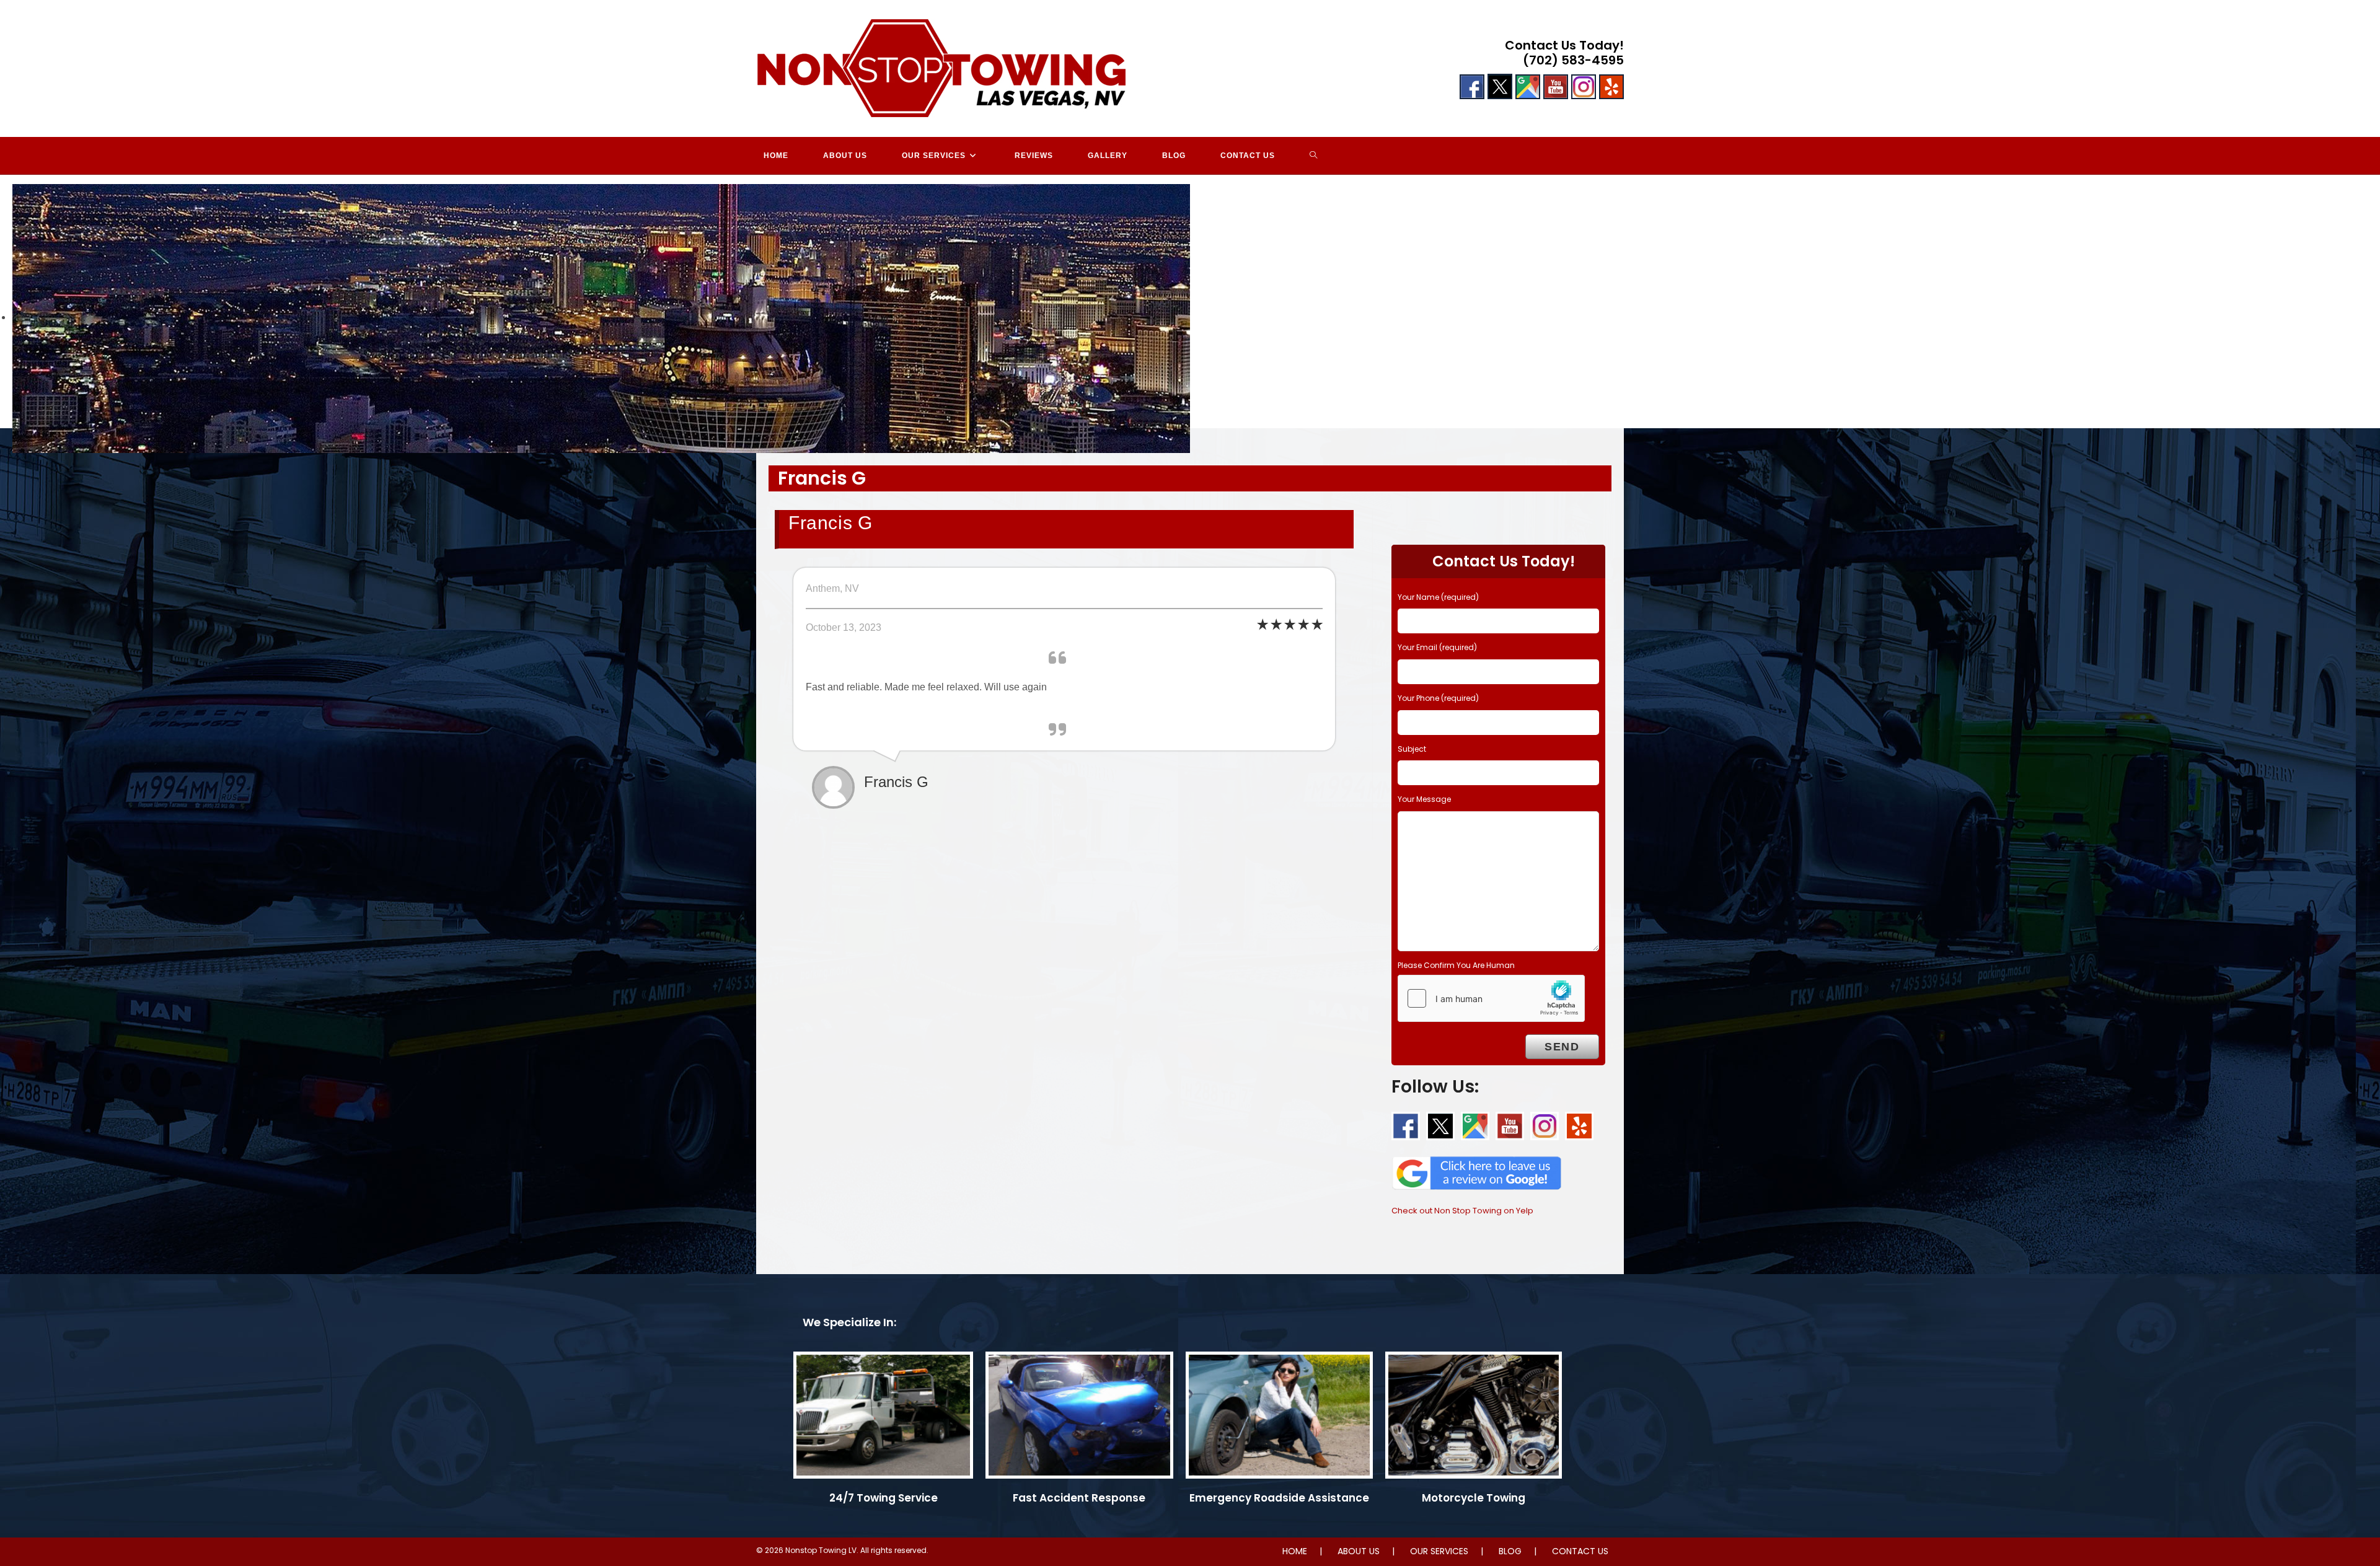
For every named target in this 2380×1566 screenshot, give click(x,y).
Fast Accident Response (1079, 1498)
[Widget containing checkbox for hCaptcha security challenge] (1491, 998)
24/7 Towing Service (884, 1498)
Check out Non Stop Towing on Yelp (1462, 1211)
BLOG (1510, 1551)
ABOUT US (1359, 1551)
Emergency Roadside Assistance (1279, 1498)
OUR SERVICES (1439, 1551)
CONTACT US (1580, 1551)
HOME (1295, 1551)
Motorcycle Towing (1474, 1498)
